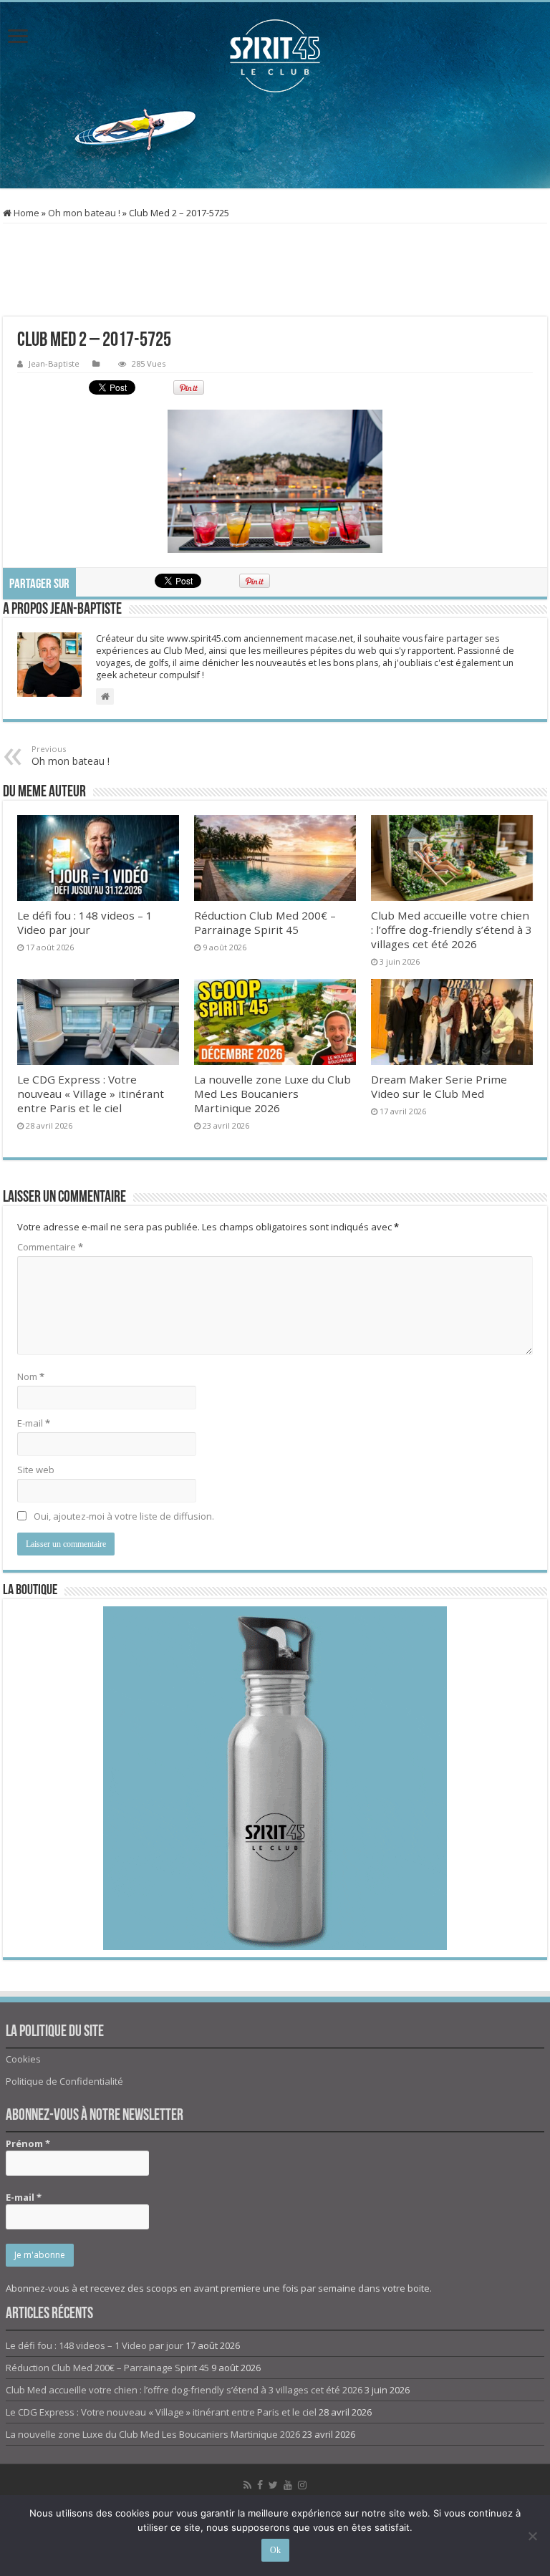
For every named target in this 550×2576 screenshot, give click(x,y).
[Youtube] (288, 2485)
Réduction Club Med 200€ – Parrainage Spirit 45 (265, 922)
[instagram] (302, 2485)
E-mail (34, 1423)
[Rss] (247, 2485)
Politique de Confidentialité (64, 2081)
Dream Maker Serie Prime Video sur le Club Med (439, 1086)
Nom (31, 1376)
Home (25, 213)
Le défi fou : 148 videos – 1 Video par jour (85, 922)
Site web (36, 1470)
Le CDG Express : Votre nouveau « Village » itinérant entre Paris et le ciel (91, 1094)
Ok (275, 2550)
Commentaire (50, 1247)
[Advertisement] (275, 142)
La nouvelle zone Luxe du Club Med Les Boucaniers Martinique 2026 (272, 1094)
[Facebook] (260, 2485)
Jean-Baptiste (54, 363)
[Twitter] (273, 2485)
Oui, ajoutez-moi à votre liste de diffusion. (123, 1516)
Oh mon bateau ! (84, 213)
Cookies (23, 2059)
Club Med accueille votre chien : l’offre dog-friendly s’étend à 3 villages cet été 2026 (452, 930)
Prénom (28, 2143)
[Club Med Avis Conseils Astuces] (275, 56)
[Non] (532, 2536)
